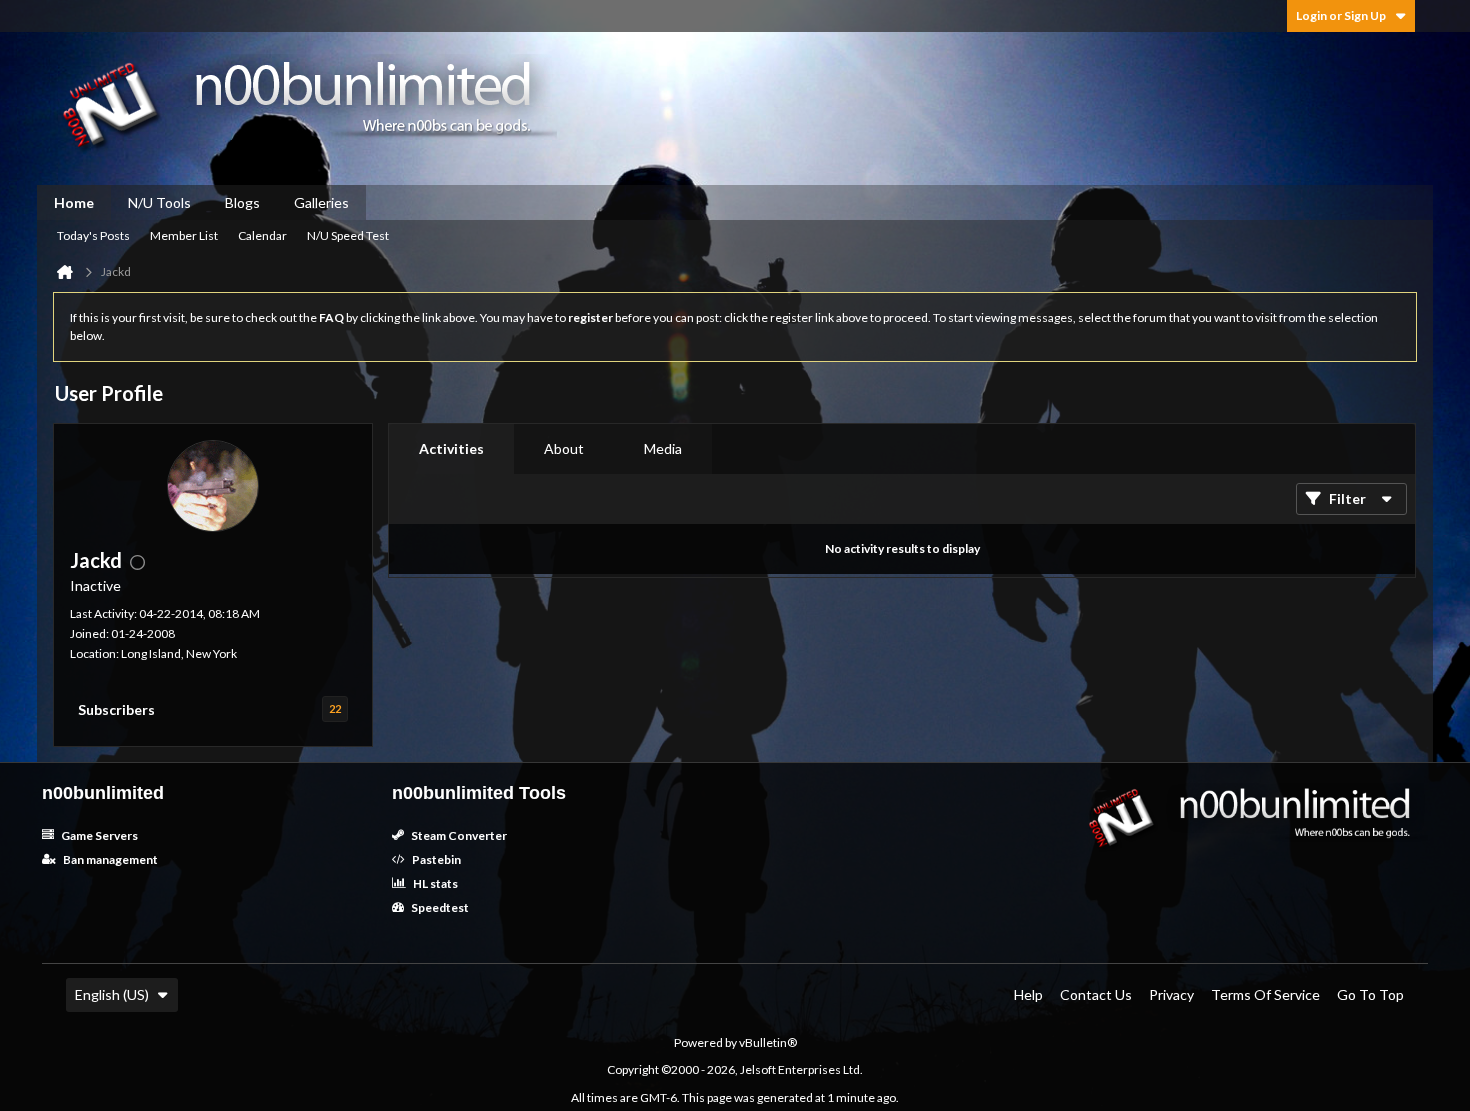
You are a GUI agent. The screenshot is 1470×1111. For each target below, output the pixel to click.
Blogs (242, 202)
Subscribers (116, 709)
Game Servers (98, 835)
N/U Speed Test (348, 235)
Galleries (321, 202)
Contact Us (1096, 994)
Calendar (262, 235)
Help (1028, 994)
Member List (184, 235)
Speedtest (439, 907)
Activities (451, 448)
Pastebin (435, 859)
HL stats (434, 883)
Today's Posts (93, 235)
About (564, 448)
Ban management (109, 859)
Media (663, 448)
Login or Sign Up (1341, 15)
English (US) (112, 994)
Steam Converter (458, 835)
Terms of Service (1265, 994)
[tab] (451, 449)
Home (74, 202)
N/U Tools (159, 202)
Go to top (1370, 994)
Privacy (1171, 994)
